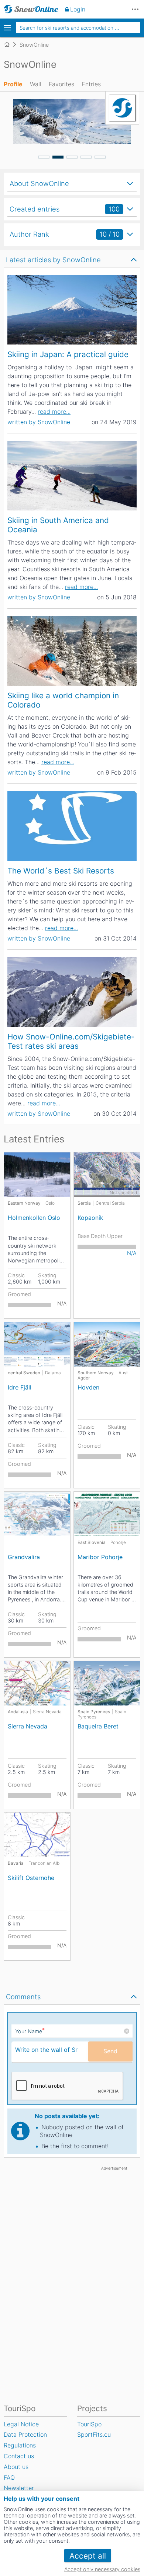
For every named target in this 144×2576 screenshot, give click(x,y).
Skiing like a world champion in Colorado (63, 700)
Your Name (30, 2031)
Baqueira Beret (98, 1726)
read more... (54, 412)
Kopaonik (90, 1218)
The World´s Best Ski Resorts (61, 871)
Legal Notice (21, 2424)
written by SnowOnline (39, 422)
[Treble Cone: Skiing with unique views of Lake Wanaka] (72, 476)
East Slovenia (92, 1542)
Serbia (84, 1203)
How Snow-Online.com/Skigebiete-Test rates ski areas (71, 1041)
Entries (91, 84)
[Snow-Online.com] (31, 9)
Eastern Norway (24, 1203)
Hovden (88, 1387)
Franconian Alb (44, 1863)
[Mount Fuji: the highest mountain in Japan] (72, 310)
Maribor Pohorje (100, 1557)
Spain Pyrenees (94, 1712)
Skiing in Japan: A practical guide (68, 354)
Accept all (88, 2556)
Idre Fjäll (20, 1387)
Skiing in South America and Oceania (58, 525)
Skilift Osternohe (31, 1878)
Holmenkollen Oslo (34, 1218)
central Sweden (24, 1373)
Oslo (50, 1203)
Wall (36, 84)
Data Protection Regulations (25, 2440)
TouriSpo (89, 2424)
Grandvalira (24, 1557)
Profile (13, 84)
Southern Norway (96, 1373)
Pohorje (118, 1542)
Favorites (61, 84)
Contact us (19, 2456)
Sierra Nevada (47, 1712)
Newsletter (19, 2488)
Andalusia (18, 1712)
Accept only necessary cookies (102, 2569)
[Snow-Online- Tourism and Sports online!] (10, 44)
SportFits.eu (94, 2434)
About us (16, 2467)
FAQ (9, 2477)
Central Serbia (110, 1203)
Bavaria (16, 1863)
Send (110, 2051)
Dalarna (53, 1373)
